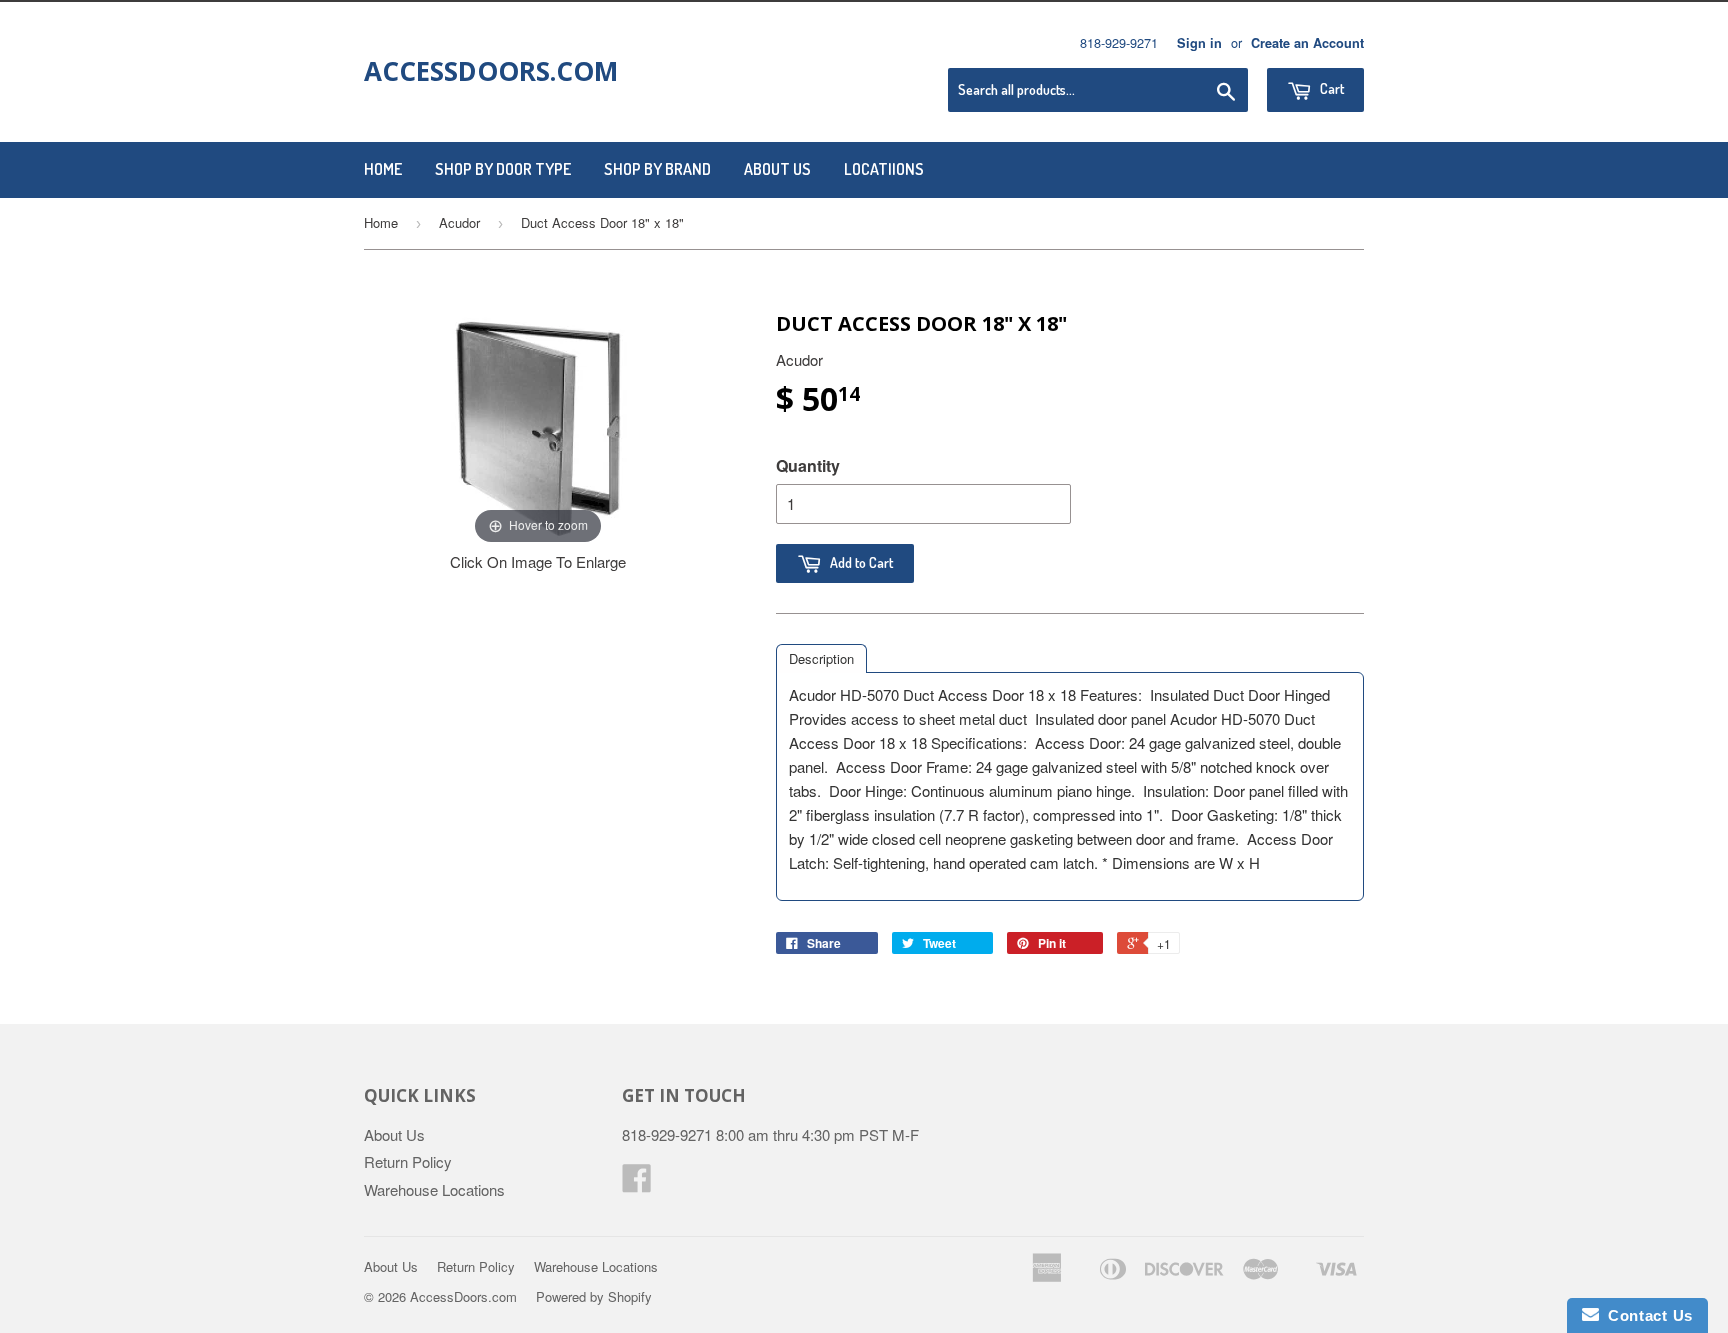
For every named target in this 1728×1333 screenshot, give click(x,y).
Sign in (1199, 43)
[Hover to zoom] (538, 427)
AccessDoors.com (491, 71)
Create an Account (1307, 43)
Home (383, 169)
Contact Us (1646, 1315)
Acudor (459, 222)
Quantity (808, 465)
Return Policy (408, 1161)
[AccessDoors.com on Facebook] (637, 1183)
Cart (1330, 88)
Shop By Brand (657, 169)
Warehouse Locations (434, 1189)
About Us (777, 169)
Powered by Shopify (594, 1296)
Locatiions (884, 169)
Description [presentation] (821, 658)
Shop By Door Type (503, 169)
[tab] (821, 658)
